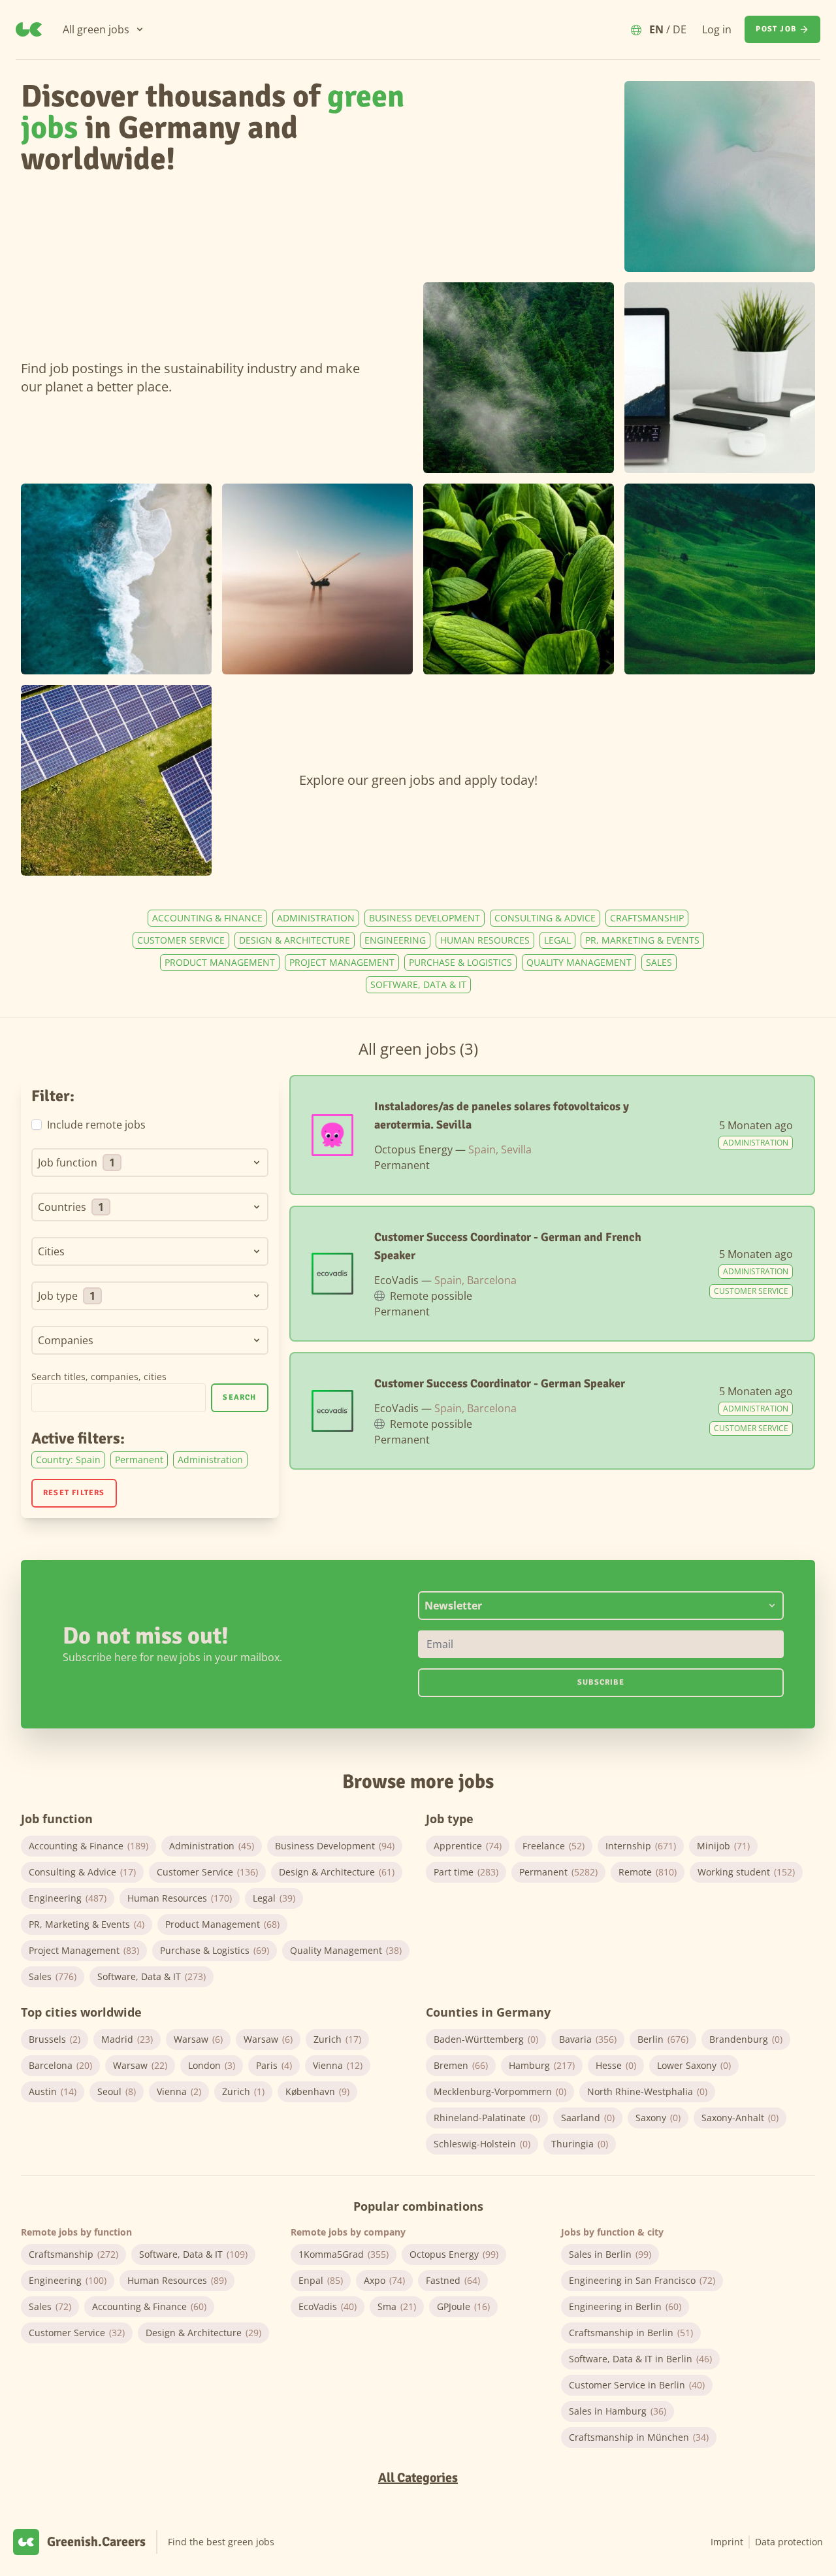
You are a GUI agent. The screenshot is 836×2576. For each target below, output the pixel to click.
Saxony (658, 2118)
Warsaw (198, 2039)
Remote (648, 1872)
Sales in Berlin (610, 2254)
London (212, 2065)
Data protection (789, 2542)
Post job (776, 29)
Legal (557, 940)
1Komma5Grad (344, 2254)
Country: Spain (68, 1460)
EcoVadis (328, 2306)
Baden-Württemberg (486, 2039)
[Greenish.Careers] (29, 29)
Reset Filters (74, 1493)
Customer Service (181, 940)
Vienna (338, 2065)
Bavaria (588, 2039)
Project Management (342, 962)
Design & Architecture (295, 940)
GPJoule (463, 2306)
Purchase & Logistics (460, 962)
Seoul (117, 2091)
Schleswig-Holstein (482, 2144)
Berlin (663, 2039)
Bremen (461, 2065)
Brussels (55, 2039)
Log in (717, 29)
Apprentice (468, 1846)
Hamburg (542, 2065)
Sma (397, 2306)
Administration (316, 918)
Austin (53, 2091)
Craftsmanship (647, 918)
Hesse (616, 2065)
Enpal (321, 2280)
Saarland (588, 2118)
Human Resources (485, 940)
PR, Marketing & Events (642, 940)
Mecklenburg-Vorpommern (500, 2091)
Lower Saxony (694, 2065)
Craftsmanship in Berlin (631, 2333)
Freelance (554, 1846)
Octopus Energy (454, 2254)
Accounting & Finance (207, 918)
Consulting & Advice (545, 918)
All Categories (418, 2478)
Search (239, 1397)
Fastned (453, 2280)
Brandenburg (746, 2039)
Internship (641, 1846)
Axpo (384, 2280)
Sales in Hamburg (618, 2411)
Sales (659, 962)
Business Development (425, 918)
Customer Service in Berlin (637, 2385)
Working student (746, 1872)
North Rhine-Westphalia (647, 2091)
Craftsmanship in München (639, 2437)
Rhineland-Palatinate (487, 2118)
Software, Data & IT (418, 984)
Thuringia (580, 2144)
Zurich (337, 2039)
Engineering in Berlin (625, 2306)
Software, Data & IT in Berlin (640, 2359)
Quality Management (579, 962)
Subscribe (601, 1682)
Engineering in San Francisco (642, 2280)
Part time (466, 1872)
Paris (274, 2065)
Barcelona (60, 2065)
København (317, 2091)
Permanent (139, 1460)
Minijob (723, 1846)
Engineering (395, 940)
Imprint (727, 2542)
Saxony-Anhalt (740, 2118)
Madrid (127, 2039)
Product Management (220, 962)
